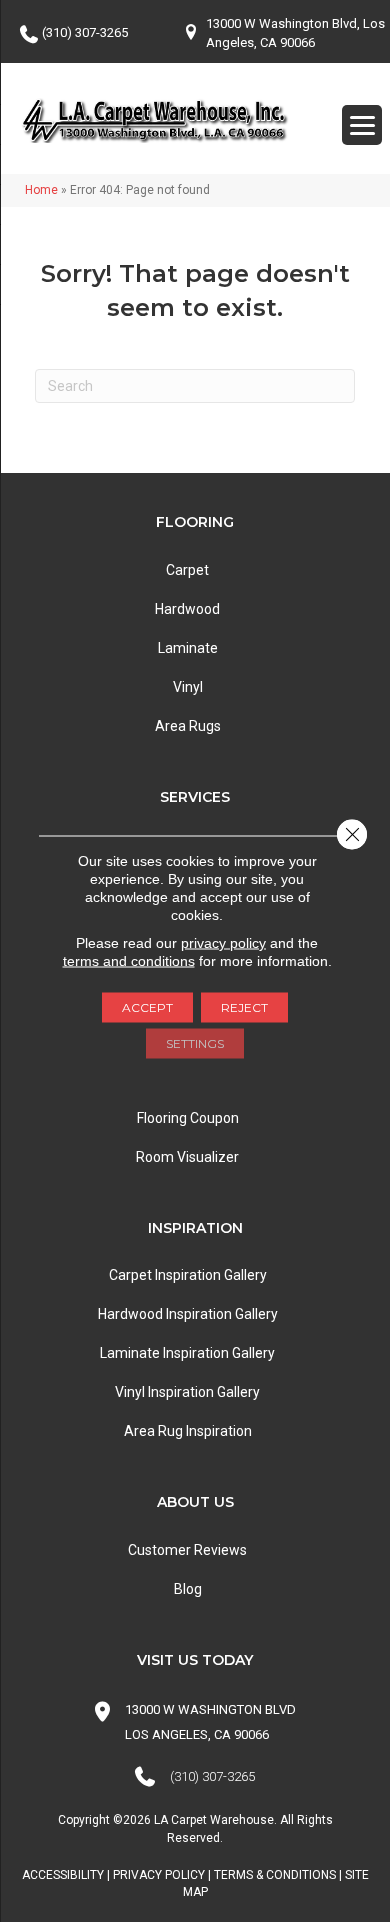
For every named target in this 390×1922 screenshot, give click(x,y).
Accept (147, 1007)
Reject (244, 1007)
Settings (195, 1043)
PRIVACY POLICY (159, 1875)
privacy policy (223, 943)
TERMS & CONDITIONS (275, 1875)
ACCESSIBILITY (63, 1875)
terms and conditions (129, 961)
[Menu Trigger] (362, 125)
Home (41, 190)
